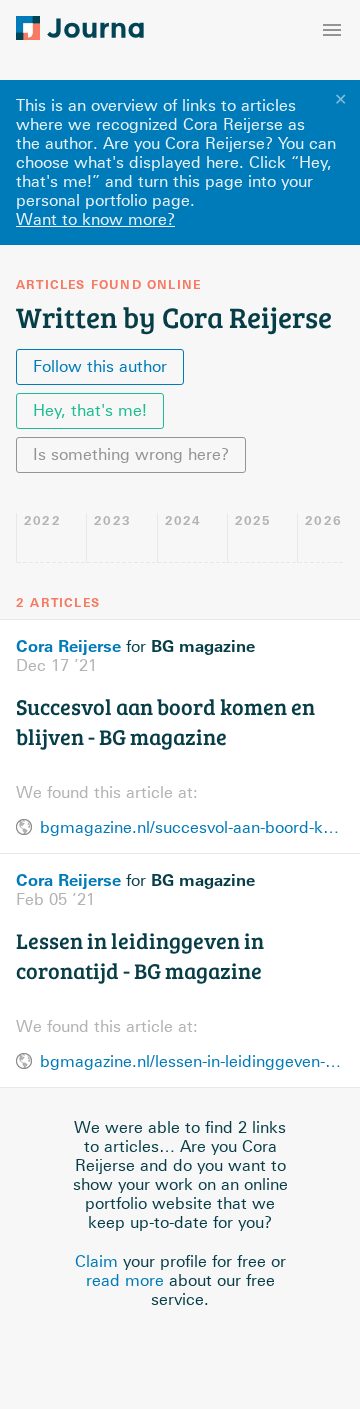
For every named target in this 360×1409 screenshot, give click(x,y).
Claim (96, 1261)
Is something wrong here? (131, 454)
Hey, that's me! (90, 410)
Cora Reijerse (68, 646)
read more (125, 1280)
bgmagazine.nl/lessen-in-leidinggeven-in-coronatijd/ (192, 1061)
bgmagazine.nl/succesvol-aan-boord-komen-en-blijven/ (192, 827)
